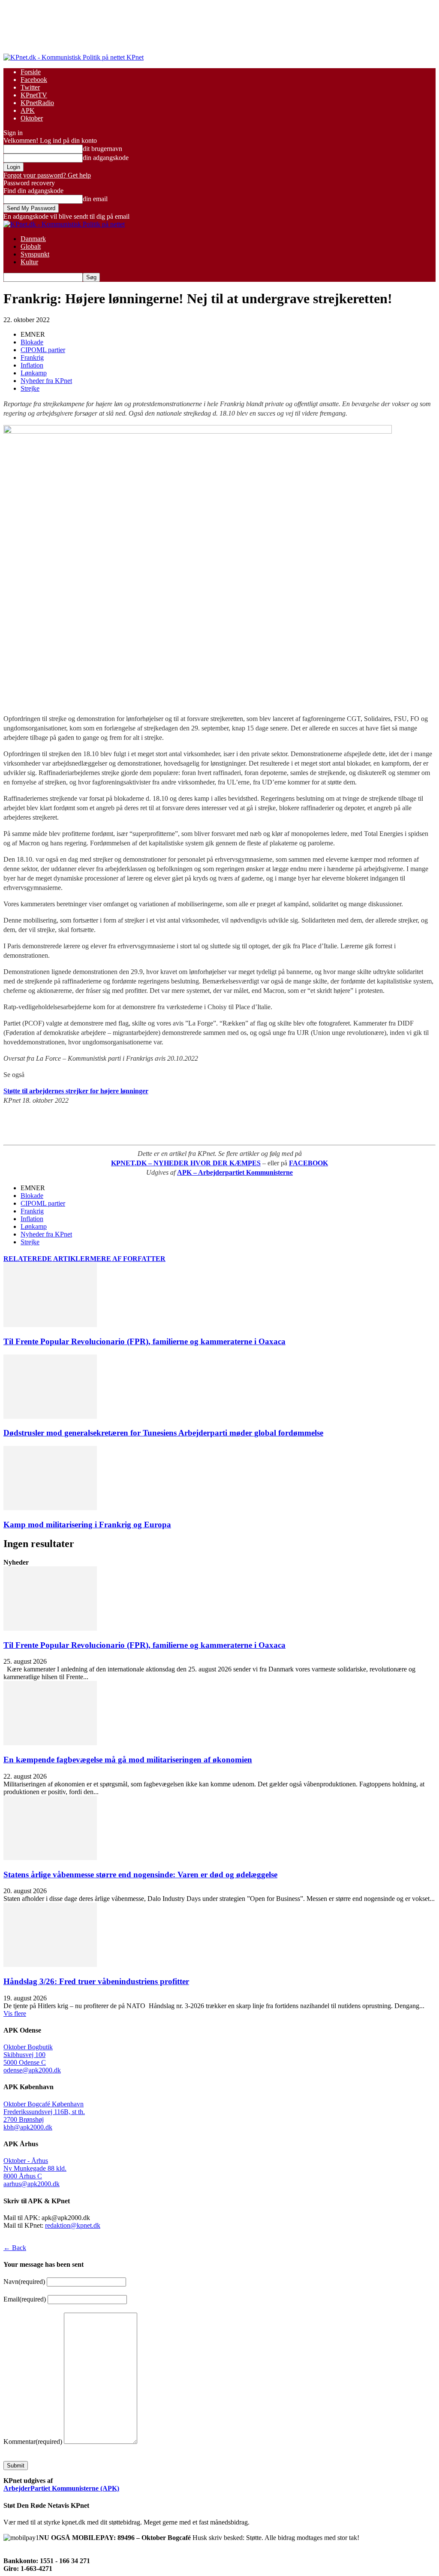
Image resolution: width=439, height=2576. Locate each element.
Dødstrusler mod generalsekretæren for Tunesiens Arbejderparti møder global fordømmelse (163, 1433)
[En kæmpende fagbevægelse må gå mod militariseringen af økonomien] (50, 1743)
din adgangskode (106, 158)
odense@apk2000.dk (32, 2070)
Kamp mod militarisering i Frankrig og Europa (87, 1525)
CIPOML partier (43, 350)
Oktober (32, 118)
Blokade (32, 342)
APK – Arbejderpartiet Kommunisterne (235, 1172)
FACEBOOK (308, 1163)
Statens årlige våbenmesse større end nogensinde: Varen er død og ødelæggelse (140, 1875)
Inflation (32, 365)
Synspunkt (35, 254)
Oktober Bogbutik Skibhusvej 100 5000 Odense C (28, 2055)
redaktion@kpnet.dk (73, 2225)
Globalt (31, 246)
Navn (24, 2282)
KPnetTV (34, 95)
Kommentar (33, 2442)
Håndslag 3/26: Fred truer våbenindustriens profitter (96, 1981)
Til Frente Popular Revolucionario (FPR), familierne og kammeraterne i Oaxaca (144, 1341)
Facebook (34, 80)
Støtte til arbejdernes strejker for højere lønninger (76, 1091)
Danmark (33, 239)
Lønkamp (34, 373)
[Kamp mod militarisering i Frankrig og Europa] (50, 1508)
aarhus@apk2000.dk (32, 2184)
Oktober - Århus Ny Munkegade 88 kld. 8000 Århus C (35, 2168)
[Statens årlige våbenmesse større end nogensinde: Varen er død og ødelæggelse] (50, 1858)
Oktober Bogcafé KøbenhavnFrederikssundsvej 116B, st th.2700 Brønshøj (44, 2112)
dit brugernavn (102, 149)
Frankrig (32, 357)
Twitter (30, 87)
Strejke (30, 388)
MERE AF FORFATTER (128, 1259)
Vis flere (15, 2013)
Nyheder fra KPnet (46, 381)
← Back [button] (15, 2248)
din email (95, 199)
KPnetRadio (37, 103)
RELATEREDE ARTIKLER (47, 1259)
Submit (16, 2466)
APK (28, 110)
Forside (31, 72)
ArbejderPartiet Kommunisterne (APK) (61, 2488)
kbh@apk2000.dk (28, 2127)
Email (25, 2299)
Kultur (29, 262)
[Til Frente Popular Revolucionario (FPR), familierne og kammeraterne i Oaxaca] (50, 1325)
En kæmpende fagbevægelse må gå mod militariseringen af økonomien (128, 1760)
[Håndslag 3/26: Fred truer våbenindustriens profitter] (50, 1965)
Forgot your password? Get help (47, 175)
